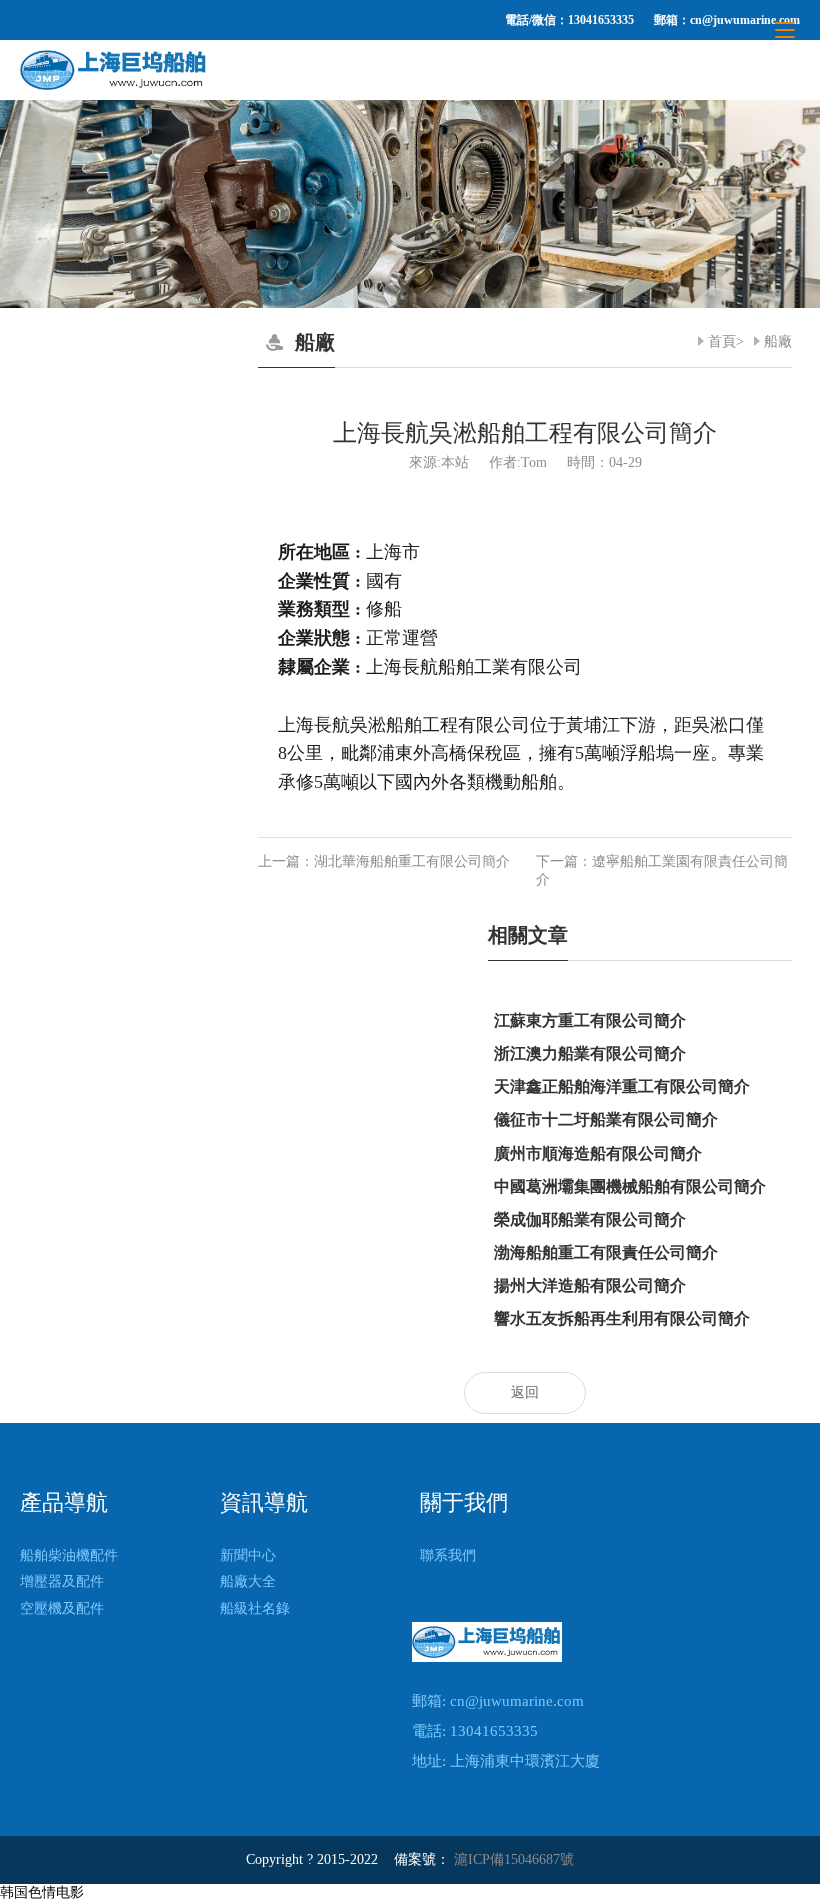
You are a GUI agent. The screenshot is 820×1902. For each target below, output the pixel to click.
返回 (525, 1392)
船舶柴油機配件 (69, 1555)
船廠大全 (248, 1581)
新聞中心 (248, 1555)
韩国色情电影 (42, 1892)
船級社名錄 (255, 1608)
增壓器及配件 (62, 1581)
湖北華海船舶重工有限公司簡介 (412, 861)
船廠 (778, 341)
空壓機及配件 (62, 1608)
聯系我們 (448, 1555)
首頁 (722, 341)
